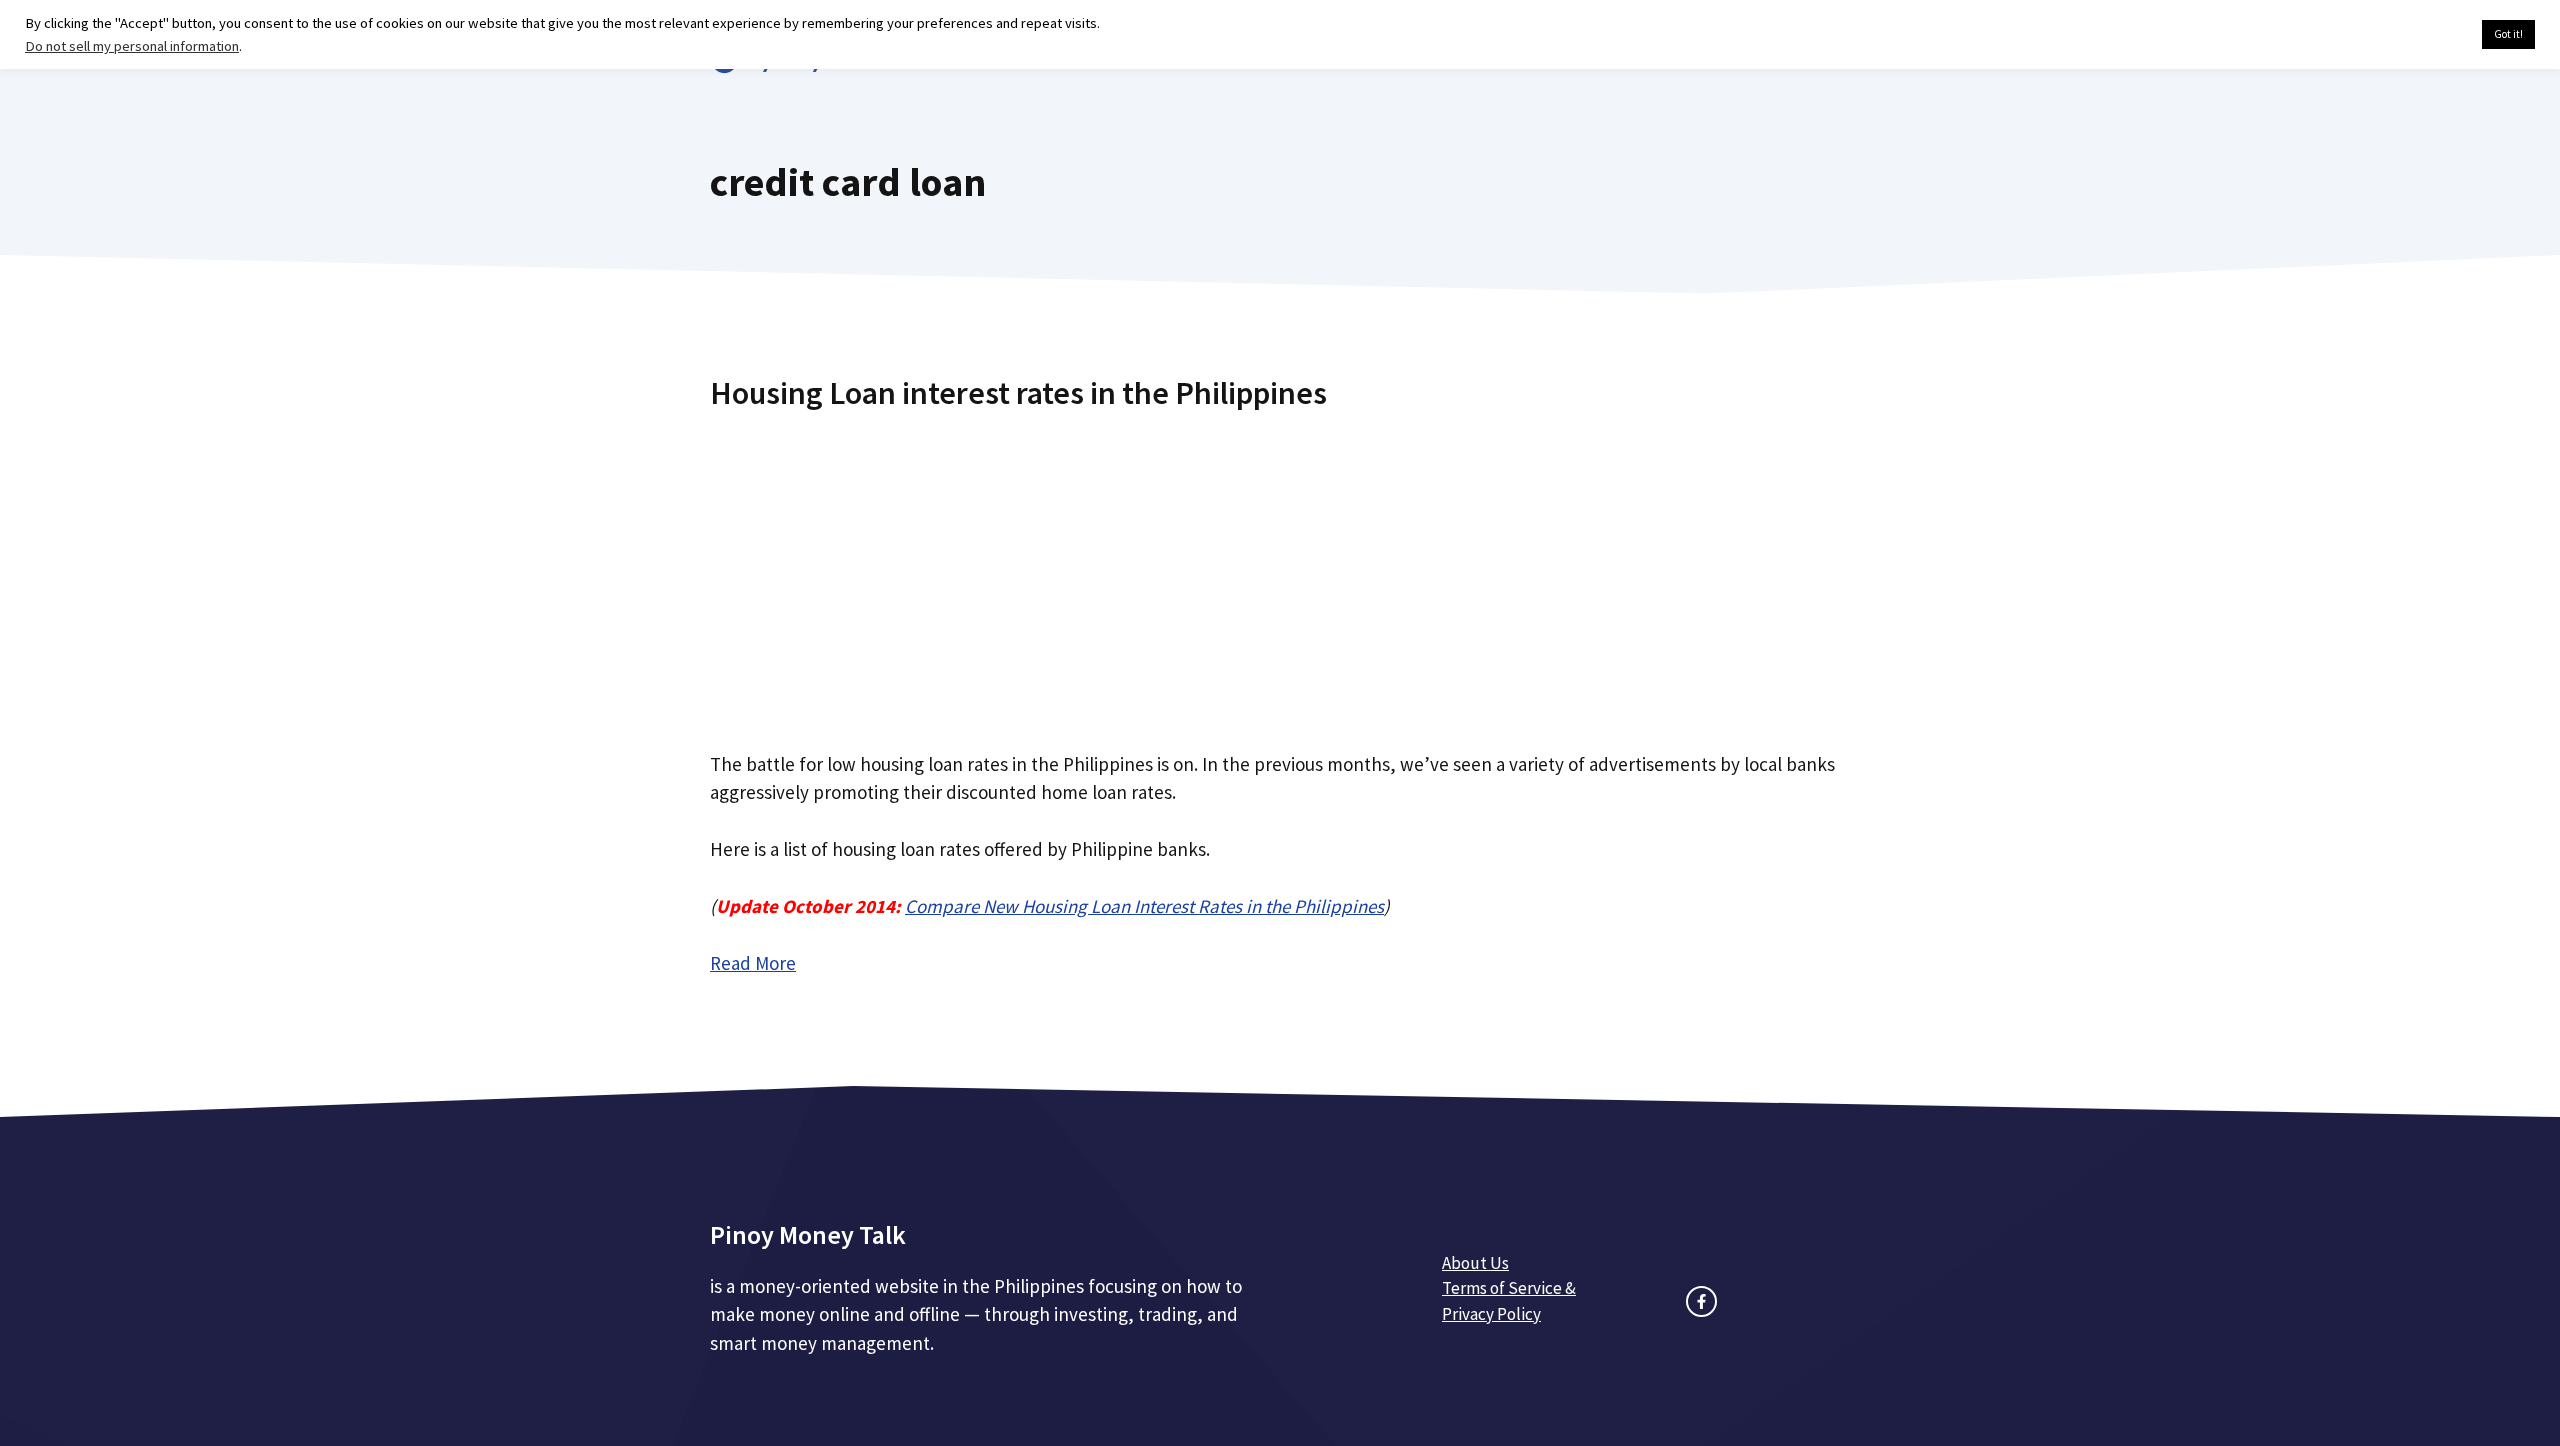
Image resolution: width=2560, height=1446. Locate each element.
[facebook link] (1701, 1301)
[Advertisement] (1280, 573)
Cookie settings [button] (2419, 35)
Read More (753, 963)
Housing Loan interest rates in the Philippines (1018, 393)
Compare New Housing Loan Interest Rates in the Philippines (1144, 906)
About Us (1475, 1263)
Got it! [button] (2508, 34)
